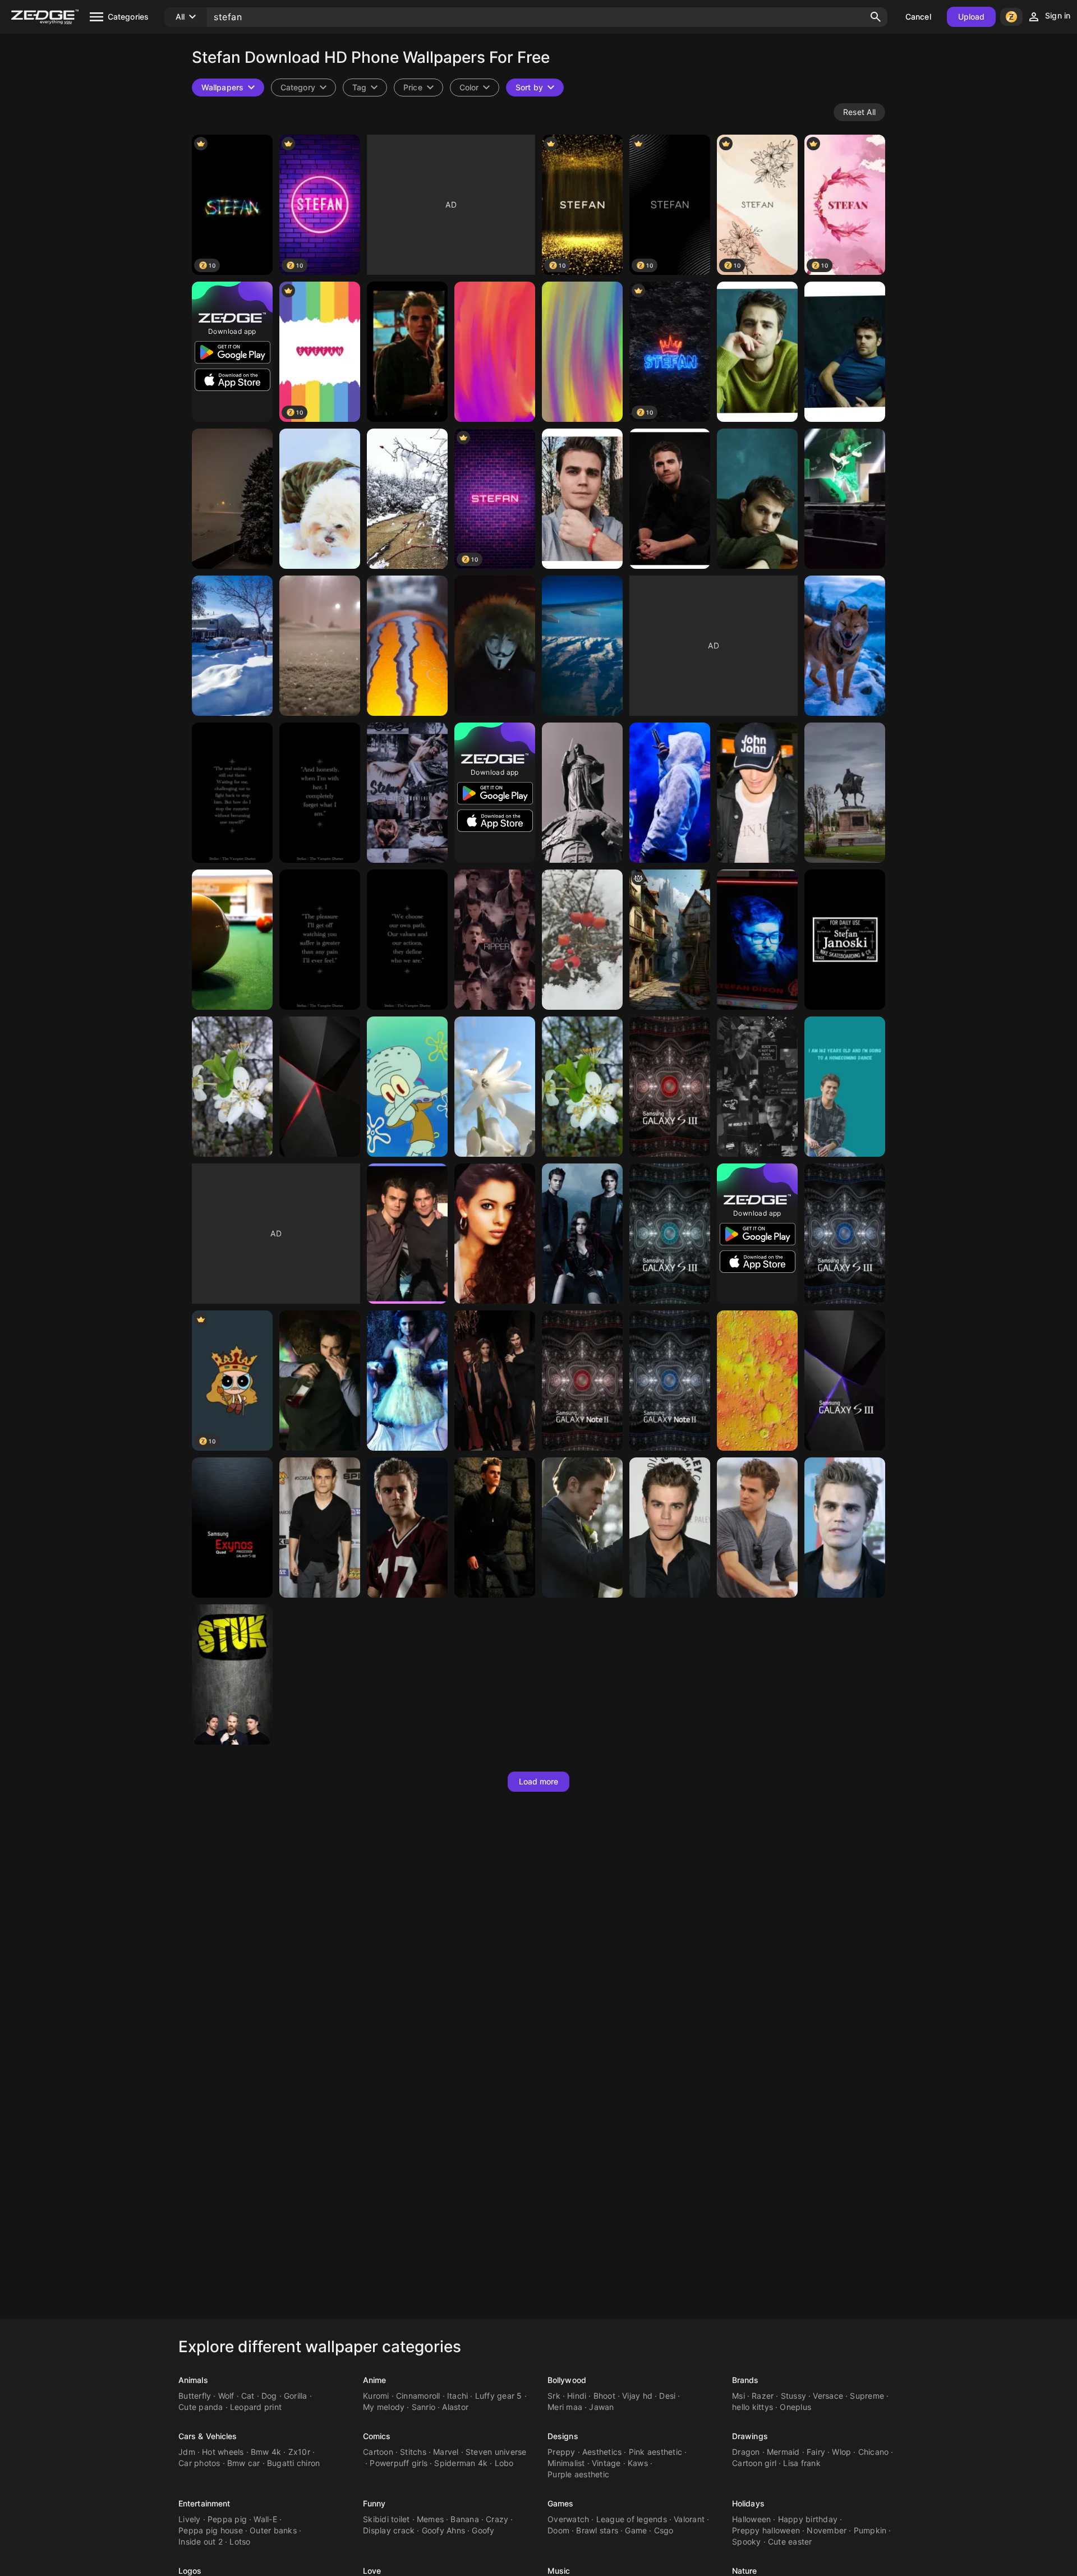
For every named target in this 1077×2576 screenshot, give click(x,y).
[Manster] (407, 646)
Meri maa (565, 2407)
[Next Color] (845, 1381)
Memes (430, 2519)
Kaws (638, 2463)
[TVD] (495, 1381)
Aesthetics (602, 2452)
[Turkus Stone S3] (670, 1234)
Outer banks (273, 2530)
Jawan (601, 2407)
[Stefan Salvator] (757, 1087)
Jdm (187, 2452)
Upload (972, 17)
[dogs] (845, 646)
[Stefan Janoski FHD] (845, 940)
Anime (375, 2380)
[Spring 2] (582, 1087)
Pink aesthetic (656, 2452)
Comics (377, 2436)
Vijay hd (637, 2396)
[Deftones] (845, 499)
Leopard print (256, 2407)
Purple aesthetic (578, 2474)
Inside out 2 (201, 2542)
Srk (554, 2396)
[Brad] (232, 499)
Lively (190, 2519)
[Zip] (232, 646)
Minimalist (566, 2463)
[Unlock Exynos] (232, 1528)
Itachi (458, 2396)
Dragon (746, 2452)
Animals (193, 2380)
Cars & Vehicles (208, 2436)
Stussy (794, 2396)
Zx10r (299, 2452)
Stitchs (413, 2452)
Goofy (483, 2530)
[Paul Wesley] (320, 1528)
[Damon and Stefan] (320, 1381)
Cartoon (378, 2452)
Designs (563, 2436)
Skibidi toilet (386, 2519)
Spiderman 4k (461, 2463)
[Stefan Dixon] (757, 940)
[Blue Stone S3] (845, 1234)
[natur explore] (582, 940)
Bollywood (567, 2380)
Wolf (226, 2396)
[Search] (876, 17)
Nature (745, 2571)
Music (559, 2571)
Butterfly (195, 2396)
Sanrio (424, 2407)
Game (636, 2530)
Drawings (750, 2436)
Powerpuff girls (399, 2463)
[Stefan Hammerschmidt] (407, 1087)
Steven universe (496, 2452)
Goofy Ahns (444, 2530)
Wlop (841, 2452)
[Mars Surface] (757, 1381)
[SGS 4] (320, 1087)
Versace (828, 2396)
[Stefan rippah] (495, 940)
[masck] (495, 646)
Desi (667, 2396)
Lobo (504, 2463)
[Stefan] (407, 352)
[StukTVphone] (232, 1675)
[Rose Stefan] (495, 1234)
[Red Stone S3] (670, 1087)
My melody (384, 2407)
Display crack (389, 2530)
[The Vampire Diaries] (407, 1381)
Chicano (874, 2452)
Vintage (606, 2463)
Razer (763, 2396)
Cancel (918, 17)
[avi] (582, 646)
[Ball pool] (232, 940)
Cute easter (790, 2542)
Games (561, 2503)
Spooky (747, 2542)
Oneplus (795, 2407)
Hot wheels (223, 2452)
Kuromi (376, 2396)
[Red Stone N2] (582, 1381)
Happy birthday (808, 2519)
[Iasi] (845, 793)
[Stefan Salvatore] (232, 793)
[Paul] (757, 352)
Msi (738, 2396)
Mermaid (783, 2452)
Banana (465, 2519)
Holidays (748, 2503)
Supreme (867, 2396)
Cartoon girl (754, 2463)
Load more (539, 1781)
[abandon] (670, 940)
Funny (374, 2503)
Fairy (816, 2452)
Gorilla (296, 2396)
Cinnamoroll (418, 2396)
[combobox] (365, 88)
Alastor (455, 2407)
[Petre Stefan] (670, 793)
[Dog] (320, 499)
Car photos (199, 2463)
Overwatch (568, 2519)
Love (372, 2571)
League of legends (632, 2519)
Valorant (689, 2519)
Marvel (446, 2452)
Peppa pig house (211, 2530)
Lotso (240, 2542)
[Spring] (232, 1087)
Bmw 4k (266, 2452)
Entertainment (204, 2503)
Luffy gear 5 (499, 2396)
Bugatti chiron (294, 2463)
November (827, 2530)
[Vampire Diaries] (582, 1234)
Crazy (497, 2519)
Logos (190, 2571)
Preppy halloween (766, 2530)
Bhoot (604, 2396)
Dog (269, 2396)
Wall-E (265, 2519)
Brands (745, 2380)
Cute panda (201, 2407)
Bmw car (244, 2463)
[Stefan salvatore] (757, 793)
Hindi (577, 2396)
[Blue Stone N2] (670, 1381)
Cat (248, 2396)
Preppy (561, 2452)
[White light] (495, 1087)
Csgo (664, 2530)
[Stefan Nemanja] (582, 793)
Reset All (859, 112)
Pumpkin (870, 2530)
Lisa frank (802, 2463)
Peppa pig (227, 2519)
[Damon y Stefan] (407, 1234)
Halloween (751, 2519)
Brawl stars (597, 2530)
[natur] (407, 499)
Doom (558, 2530)
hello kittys (752, 2407)
